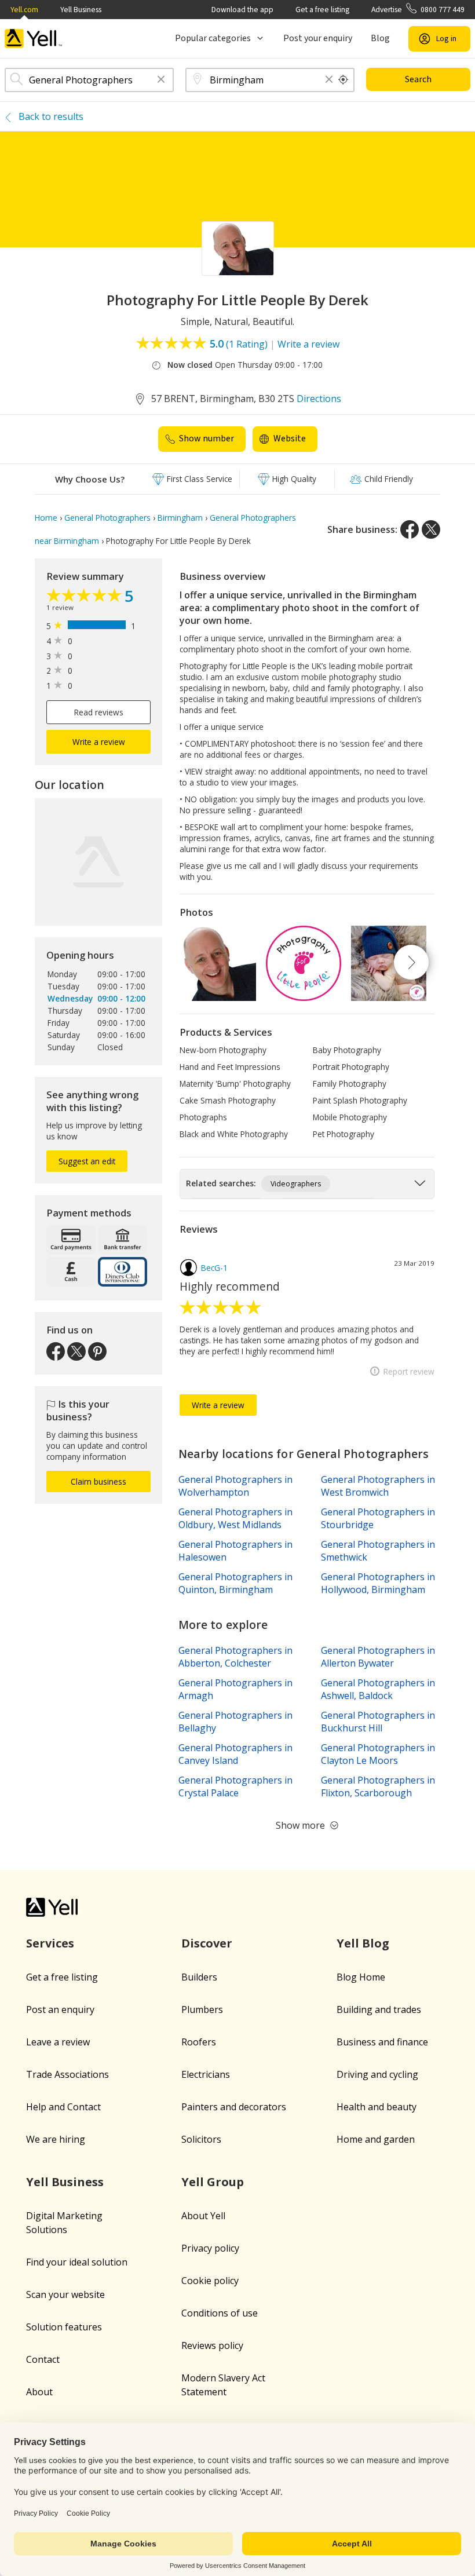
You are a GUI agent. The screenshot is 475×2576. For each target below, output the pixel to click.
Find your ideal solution (77, 2262)
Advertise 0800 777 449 (418, 10)
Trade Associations (67, 2074)
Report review (409, 1371)
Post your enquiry (318, 38)
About (39, 2392)
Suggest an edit (87, 1161)
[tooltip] (344, 80)
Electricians (206, 2074)
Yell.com (24, 10)
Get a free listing (322, 10)
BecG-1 (214, 1268)
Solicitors (201, 2139)
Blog (380, 38)
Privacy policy (210, 2248)
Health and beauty (377, 2107)
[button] (161, 80)
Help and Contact (63, 2107)
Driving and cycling (377, 2074)
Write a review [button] (99, 742)
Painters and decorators (234, 2107)
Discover (207, 1943)
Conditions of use (220, 2313)
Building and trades (379, 2009)
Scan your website (65, 2294)
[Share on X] (431, 529)
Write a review (308, 344)
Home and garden (376, 2139)
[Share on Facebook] (410, 529)
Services (50, 1943)
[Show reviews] (85, 597)
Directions (319, 399)
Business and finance (382, 2042)
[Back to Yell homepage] (34, 39)
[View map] (98, 862)
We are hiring (56, 2139)
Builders (199, 1977)
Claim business (98, 1481)
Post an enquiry (60, 2009)
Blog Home (361, 1977)
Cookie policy (210, 2281)
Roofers (199, 2042)
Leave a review (58, 2042)
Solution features (64, 2327)
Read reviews (99, 712)
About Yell (203, 2216)
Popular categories (213, 38)
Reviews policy (212, 2345)
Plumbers (202, 2009)
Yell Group (213, 2182)
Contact (43, 2359)
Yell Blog (363, 1943)
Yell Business (81, 10)
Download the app (242, 10)
